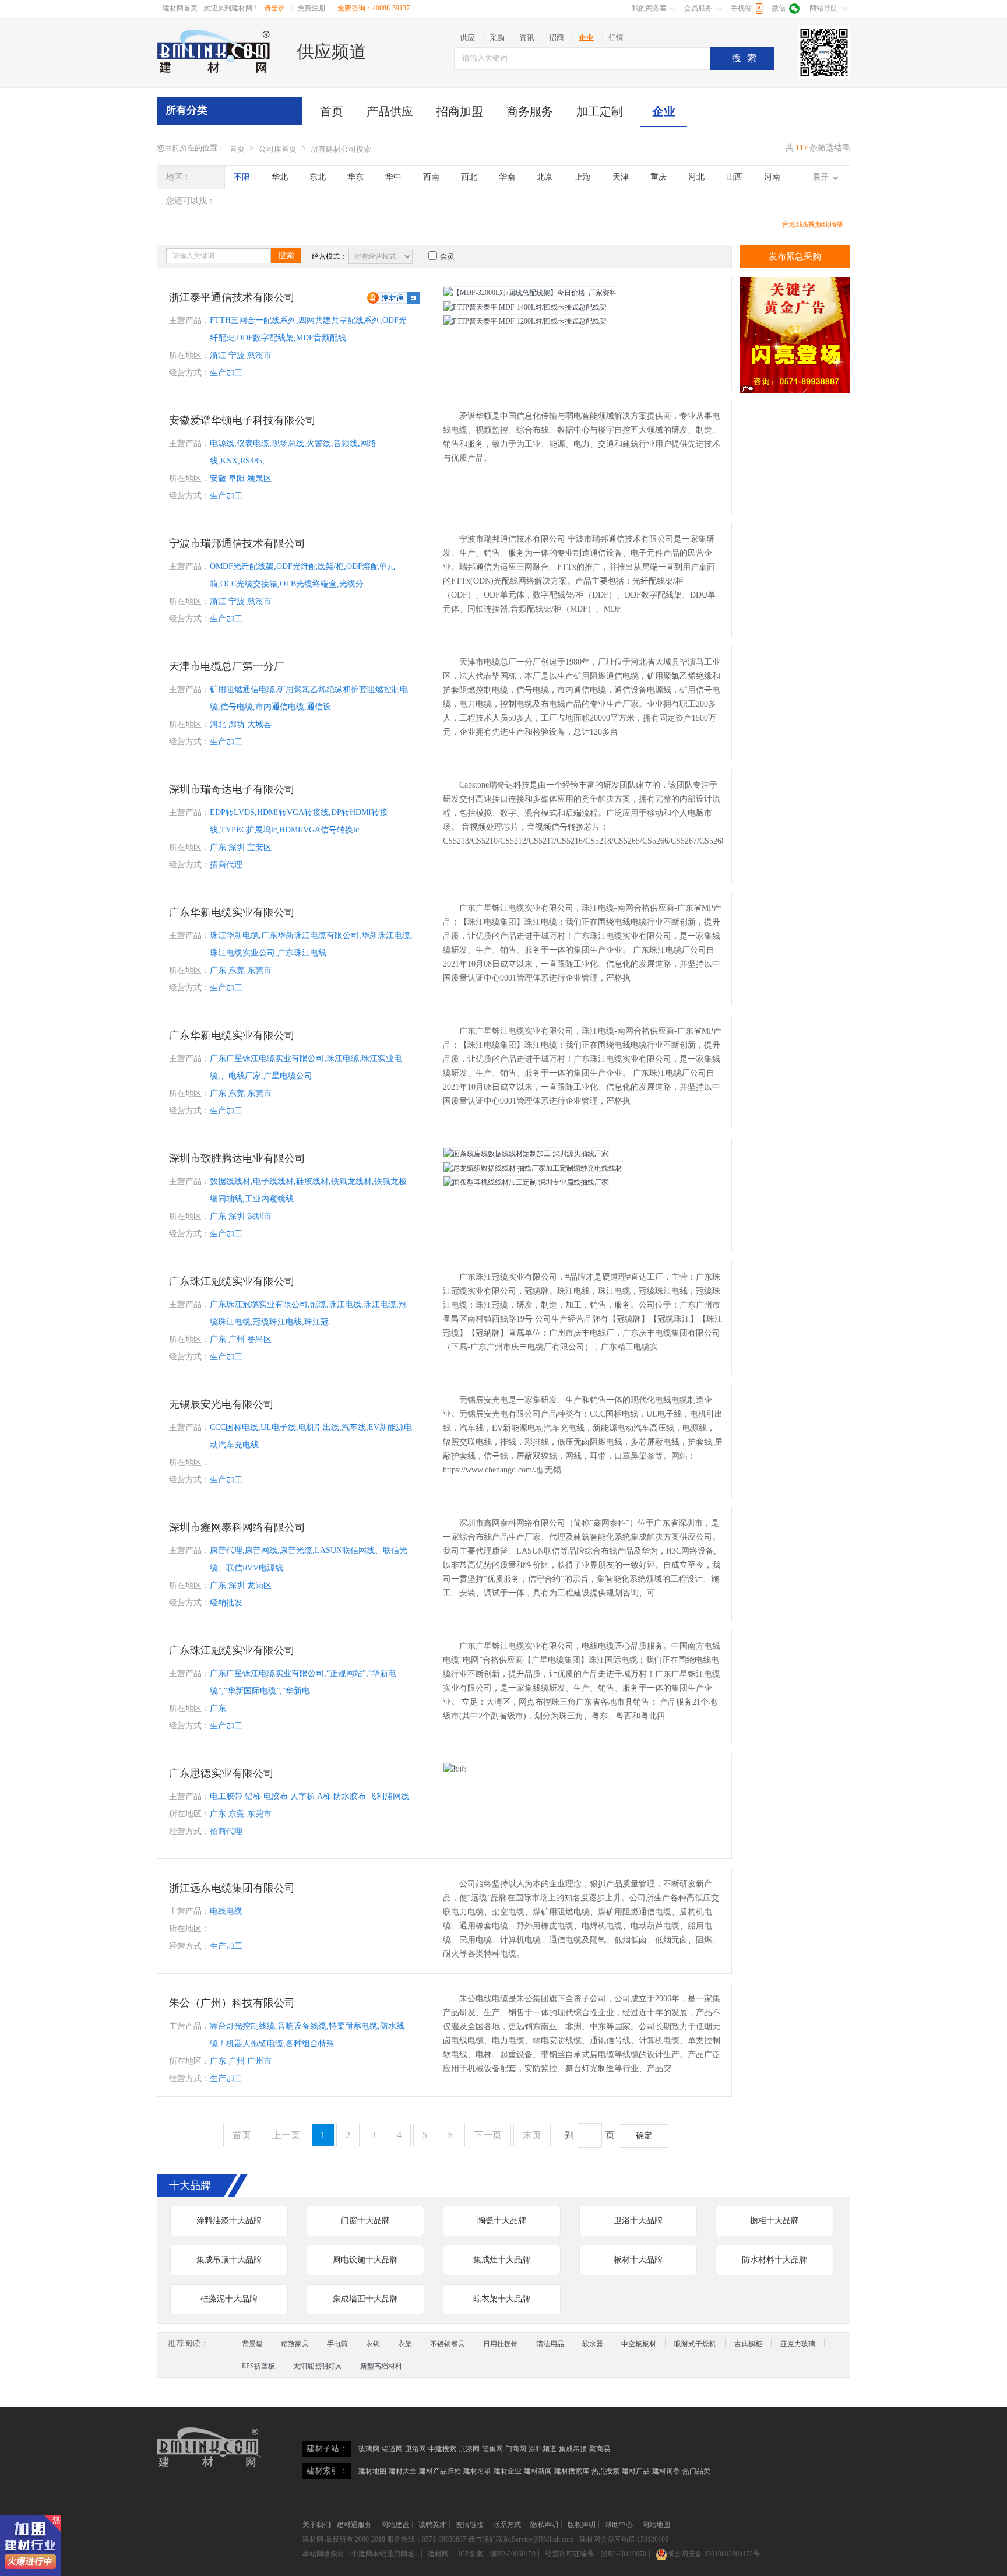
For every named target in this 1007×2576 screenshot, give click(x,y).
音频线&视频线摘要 (813, 224)
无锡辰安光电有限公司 (221, 1404)
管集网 (492, 2449)
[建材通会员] (393, 297)
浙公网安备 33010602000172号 (714, 2554)
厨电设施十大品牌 (365, 2260)
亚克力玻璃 (798, 2344)
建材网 (313, 2539)
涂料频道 (543, 2449)
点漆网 (469, 2449)
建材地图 (372, 2471)
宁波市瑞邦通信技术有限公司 (237, 543)
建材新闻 (538, 2471)
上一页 (286, 2135)
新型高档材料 (381, 2366)
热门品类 (696, 2471)
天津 (621, 177)
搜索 (747, 58)
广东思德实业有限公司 (221, 1773)
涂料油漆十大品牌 (229, 2221)
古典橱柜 (748, 2344)
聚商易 (600, 2449)
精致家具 (295, 2344)
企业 (664, 111)
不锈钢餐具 (448, 2344)
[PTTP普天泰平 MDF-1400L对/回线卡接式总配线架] (525, 307)
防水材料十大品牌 (774, 2260)
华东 (355, 177)
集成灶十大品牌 (502, 2260)
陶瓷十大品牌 (502, 2221)
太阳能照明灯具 (318, 2366)
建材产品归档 (440, 2471)
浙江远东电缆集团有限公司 (232, 1888)
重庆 (659, 177)
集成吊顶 (573, 2449)
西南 (431, 177)
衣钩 (373, 2344)
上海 (583, 177)
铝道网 (392, 2449)
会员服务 (698, 8)
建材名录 (477, 2471)
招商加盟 (460, 111)
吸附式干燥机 (695, 2344)
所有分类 (186, 110)
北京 (545, 177)
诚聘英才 (432, 2525)
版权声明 (582, 2525)
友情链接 (470, 2525)
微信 (779, 8)
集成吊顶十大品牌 (229, 2260)
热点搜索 (605, 2471)
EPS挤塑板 (258, 2366)
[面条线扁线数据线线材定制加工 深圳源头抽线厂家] (526, 1154)
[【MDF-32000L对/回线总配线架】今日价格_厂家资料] (530, 293)
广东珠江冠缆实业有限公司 (232, 1281)
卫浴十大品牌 (638, 2221)
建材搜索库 (572, 2471)
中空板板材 (639, 2344)
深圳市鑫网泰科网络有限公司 (237, 1527)
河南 (772, 177)
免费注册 (312, 8)
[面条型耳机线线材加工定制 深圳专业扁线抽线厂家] (526, 1182)
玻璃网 (369, 2449)
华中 (393, 177)
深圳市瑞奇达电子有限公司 (232, 789)
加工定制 (600, 111)
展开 (821, 177)
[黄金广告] (795, 335)
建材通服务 (354, 2525)
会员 (447, 256)
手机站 (741, 8)
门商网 (516, 2449)
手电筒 (337, 2344)
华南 (507, 177)
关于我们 (316, 2525)
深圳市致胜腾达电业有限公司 (237, 1158)
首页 (332, 111)
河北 (696, 177)
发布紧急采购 (795, 256)
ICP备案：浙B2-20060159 (497, 2554)
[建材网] (214, 51)
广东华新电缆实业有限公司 (232, 912)
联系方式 (507, 2525)
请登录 (274, 8)
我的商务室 (649, 8)
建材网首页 (180, 8)
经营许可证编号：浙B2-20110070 (596, 2554)
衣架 (405, 2344)
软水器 (593, 2344)
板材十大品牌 (638, 2260)
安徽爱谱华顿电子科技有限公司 (242, 420)
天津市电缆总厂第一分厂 (227, 666)
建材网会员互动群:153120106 (624, 2539)
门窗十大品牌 (365, 2221)
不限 (242, 177)
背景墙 (252, 2344)
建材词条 (666, 2471)
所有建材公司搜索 (341, 149)
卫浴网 (416, 2449)
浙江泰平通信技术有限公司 (232, 297)
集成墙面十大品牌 (365, 2299)
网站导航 (823, 8)
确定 (644, 2136)
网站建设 (395, 2525)
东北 (318, 177)
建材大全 (403, 2471)
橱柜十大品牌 (774, 2221)
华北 (280, 177)
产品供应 (390, 111)
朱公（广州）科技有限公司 (232, 2003)
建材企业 (508, 2471)
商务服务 (530, 111)
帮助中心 (619, 2525)
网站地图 (656, 2525)
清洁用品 (550, 2344)
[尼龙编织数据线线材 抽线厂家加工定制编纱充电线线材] (533, 1168)
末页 (532, 2135)
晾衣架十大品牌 (502, 2299)
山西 (734, 177)
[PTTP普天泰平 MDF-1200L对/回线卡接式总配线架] (525, 321)
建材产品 (636, 2471)
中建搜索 (442, 2449)
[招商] (455, 1769)
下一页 (488, 2135)
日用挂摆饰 (501, 2344)
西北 (469, 177)
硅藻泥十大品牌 (229, 2299)
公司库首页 (278, 149)
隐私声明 (544, 2525)
